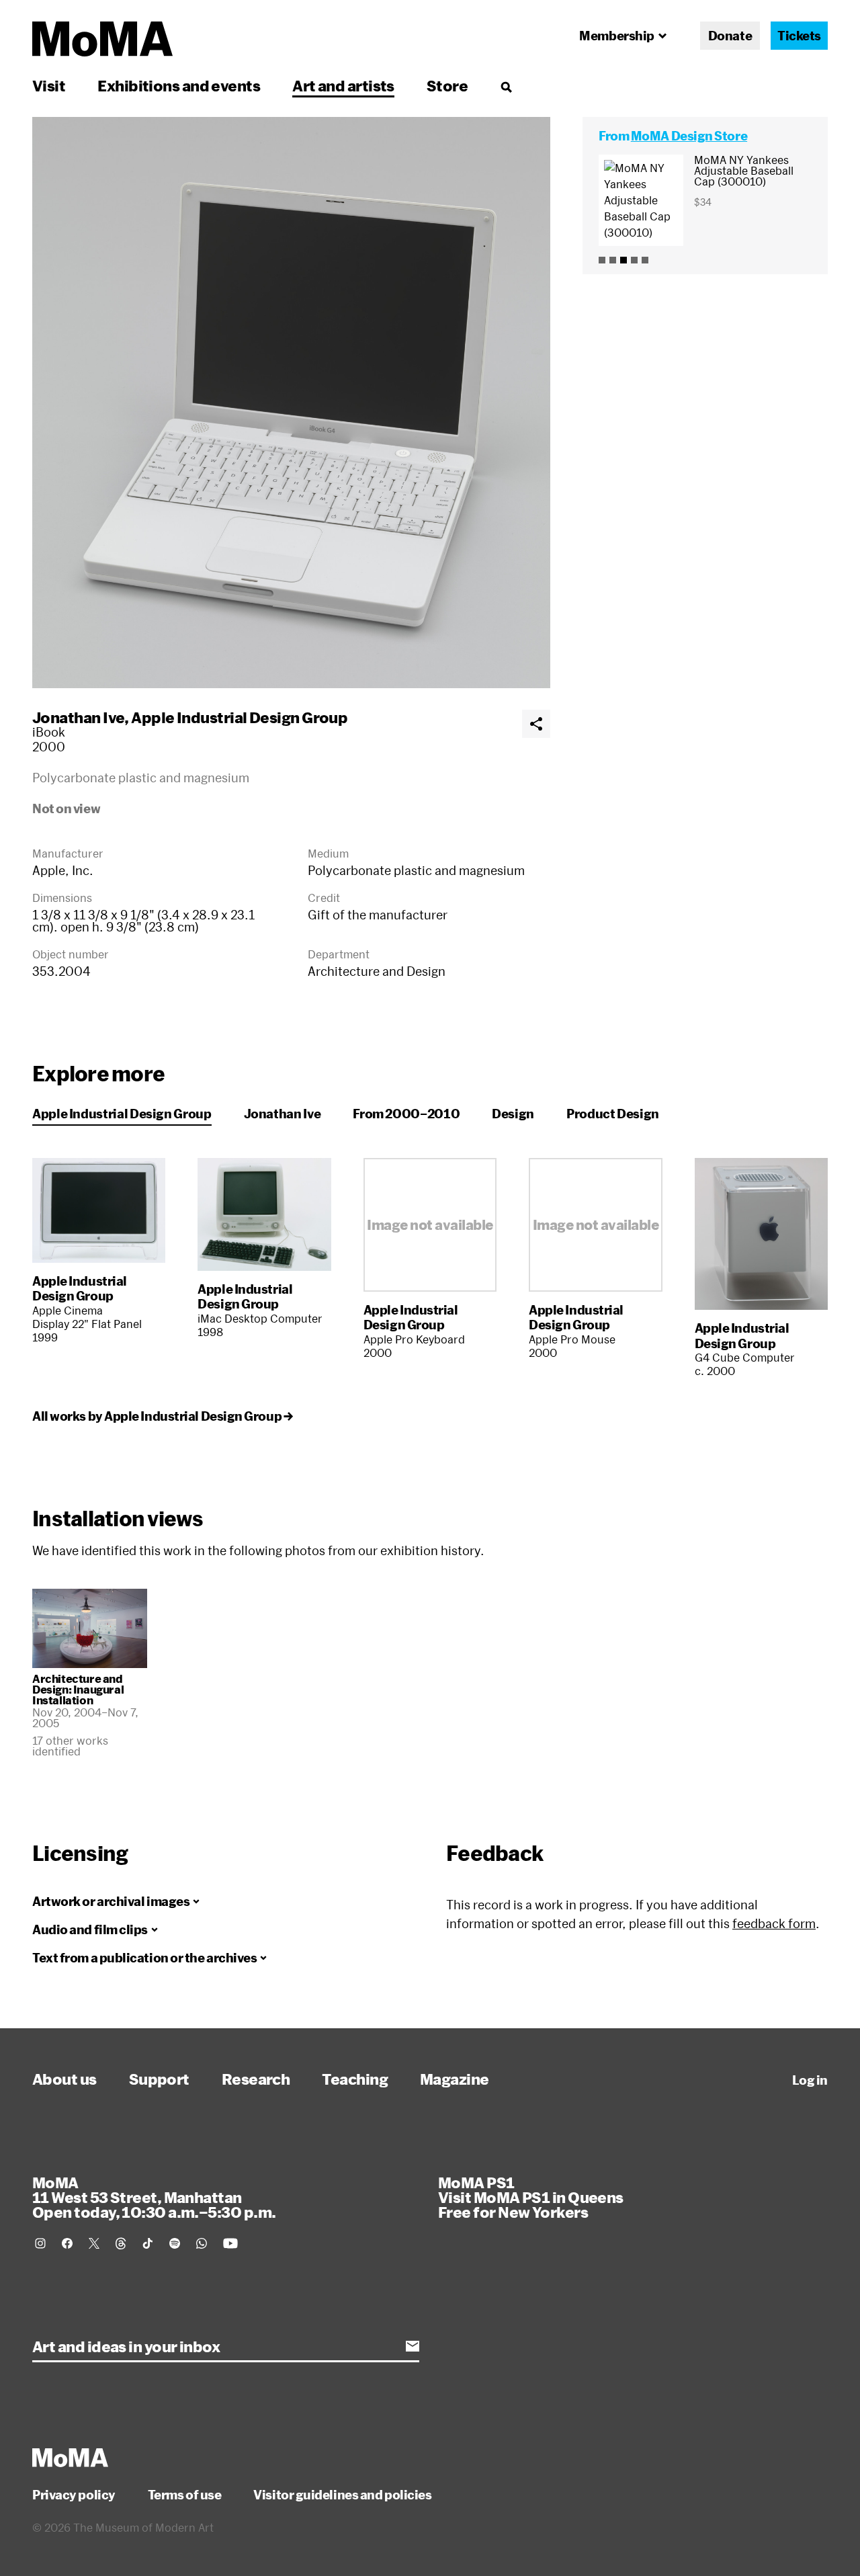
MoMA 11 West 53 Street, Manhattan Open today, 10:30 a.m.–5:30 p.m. (154, 2197)
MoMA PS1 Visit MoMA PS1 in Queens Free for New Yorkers (531, 2197)
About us (64, 2079)
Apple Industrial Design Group (239, 717)
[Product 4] (634, 260)
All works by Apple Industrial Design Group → (162, 1416)
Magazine (455, 2079)
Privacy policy (74, 2495)
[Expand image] (291, 403)
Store (447, 85)
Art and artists (343, 85)
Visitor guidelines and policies (342, 2495)
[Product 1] (602, 260)
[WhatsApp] (202, 2243)
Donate (730, 36)
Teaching (355, 2079)
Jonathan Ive (78, 717)
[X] (94, 2243)
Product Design (613, 1114)
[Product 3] (623, 260)
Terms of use (185, 2495)
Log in (810, 2080)
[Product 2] (613, 260)
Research (256, 2079)
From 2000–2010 (406, 1114)
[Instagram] (40, 2243)
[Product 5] (645, 260)
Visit (49, 85)
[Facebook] (67, 2243)
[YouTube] (230, 2243)
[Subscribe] (413, 2346)
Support (159, 2079)
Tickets (799, 36)
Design (513, 1114)
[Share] (536, 724)
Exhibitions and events (179, 85)
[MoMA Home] (102, 39)
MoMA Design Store (689, 136)
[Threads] (121, 2243)
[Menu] (506, 87)
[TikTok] (148, 2243)
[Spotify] (175, 2243)
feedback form (774, 1923)
